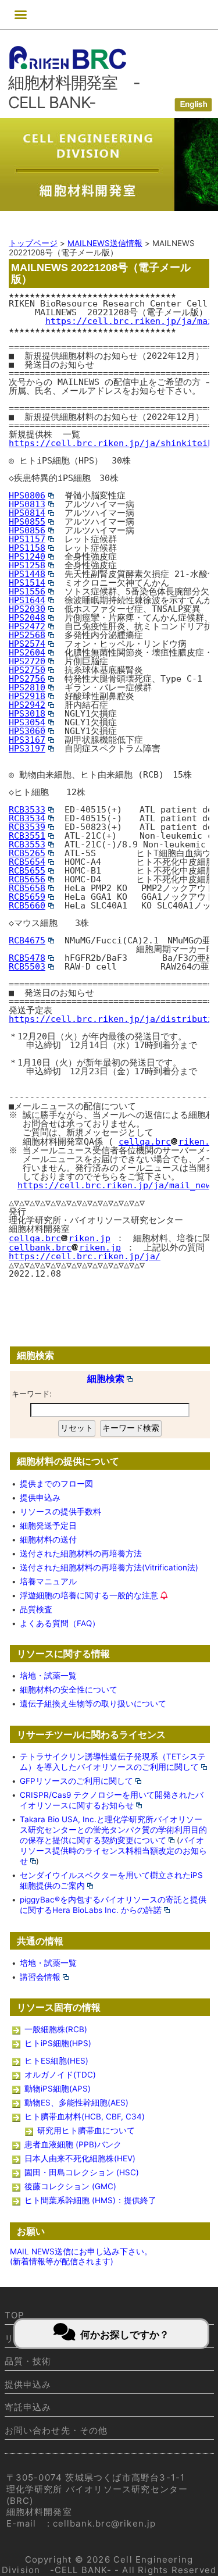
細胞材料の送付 (48, 1540)
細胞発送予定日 (48, 1526)
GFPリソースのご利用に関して (76, 1781)
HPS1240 (27, 557)
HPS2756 (27, 679)
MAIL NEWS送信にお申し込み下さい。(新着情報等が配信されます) (81, 2256)
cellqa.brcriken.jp (60, 1238)
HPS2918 (27, 696)
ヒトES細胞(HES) (56, 2061)
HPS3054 (27, 722)
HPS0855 (27, 522)
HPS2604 (27, 653)
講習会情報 (40, 1977)
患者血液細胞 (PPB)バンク (73, 2144)
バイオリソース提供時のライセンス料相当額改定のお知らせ (113, 1851)
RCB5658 (27, 888)
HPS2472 (27, 626)
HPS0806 (27, 496)
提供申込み (40, 1498)
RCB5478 (27, 958)
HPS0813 (27, 504)
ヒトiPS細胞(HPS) (58, 2043)
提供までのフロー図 (56, 1484)
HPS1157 (27, 539)
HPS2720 (27, 661)
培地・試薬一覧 (48, 1676)
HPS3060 (27, 731)
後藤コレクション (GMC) (70, 2186)
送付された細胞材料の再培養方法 (81, 1554)
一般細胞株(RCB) (56, 2029)
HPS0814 (27, 513)
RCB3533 (27, 810)
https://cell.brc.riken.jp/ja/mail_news (117, 1185)
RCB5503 (27, 967)
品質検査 (36, 1609)
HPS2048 (27, 618)
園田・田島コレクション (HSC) (82, 2172)
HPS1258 (27, 565)
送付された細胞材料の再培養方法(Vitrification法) (109, 1567)
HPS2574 (27, 644)
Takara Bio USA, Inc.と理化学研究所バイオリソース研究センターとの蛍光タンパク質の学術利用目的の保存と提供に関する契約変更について (113, 1830)
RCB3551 (27, 836)
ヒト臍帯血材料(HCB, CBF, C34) (85, 2117)
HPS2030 (27, 609)
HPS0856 (27, 530)
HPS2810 (27, 687)
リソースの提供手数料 (60, 1512)
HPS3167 (27, 740)
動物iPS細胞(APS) (58, 2089)
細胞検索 (106, 1378)
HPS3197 (27, 749)
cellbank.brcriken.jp (65, 1248)
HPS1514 (27, 583)
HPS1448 (27, 574)
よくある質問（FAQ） (60, 1623)
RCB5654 (27, 862)
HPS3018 (27, 714)
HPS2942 (27, 705)
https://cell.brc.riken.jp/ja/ (85, 1256)
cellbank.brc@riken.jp (105, 2523)
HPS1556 (27, 592)
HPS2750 (27, 670)
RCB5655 (27, 871)
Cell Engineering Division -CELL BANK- (98, 2565)
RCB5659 (27, 897)
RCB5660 (27, 906)
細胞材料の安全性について (69, 1690)
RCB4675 (27, 940)
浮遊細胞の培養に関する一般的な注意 (89, 1595)
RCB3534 (27, 818)
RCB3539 (27, 827)
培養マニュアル (48, 1581)
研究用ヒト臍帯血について (86, 2130)
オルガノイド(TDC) (60, 2075)
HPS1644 (27, 600)
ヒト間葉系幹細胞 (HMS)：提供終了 (90, 2200)
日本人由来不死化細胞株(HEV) (80, 2158)
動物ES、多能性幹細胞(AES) (76, 2103)
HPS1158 (27, 548)
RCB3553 (27, 845)
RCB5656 (27, 879)
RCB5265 (27, 853)
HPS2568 (27, 635)
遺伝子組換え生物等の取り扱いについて (93, 1704)
